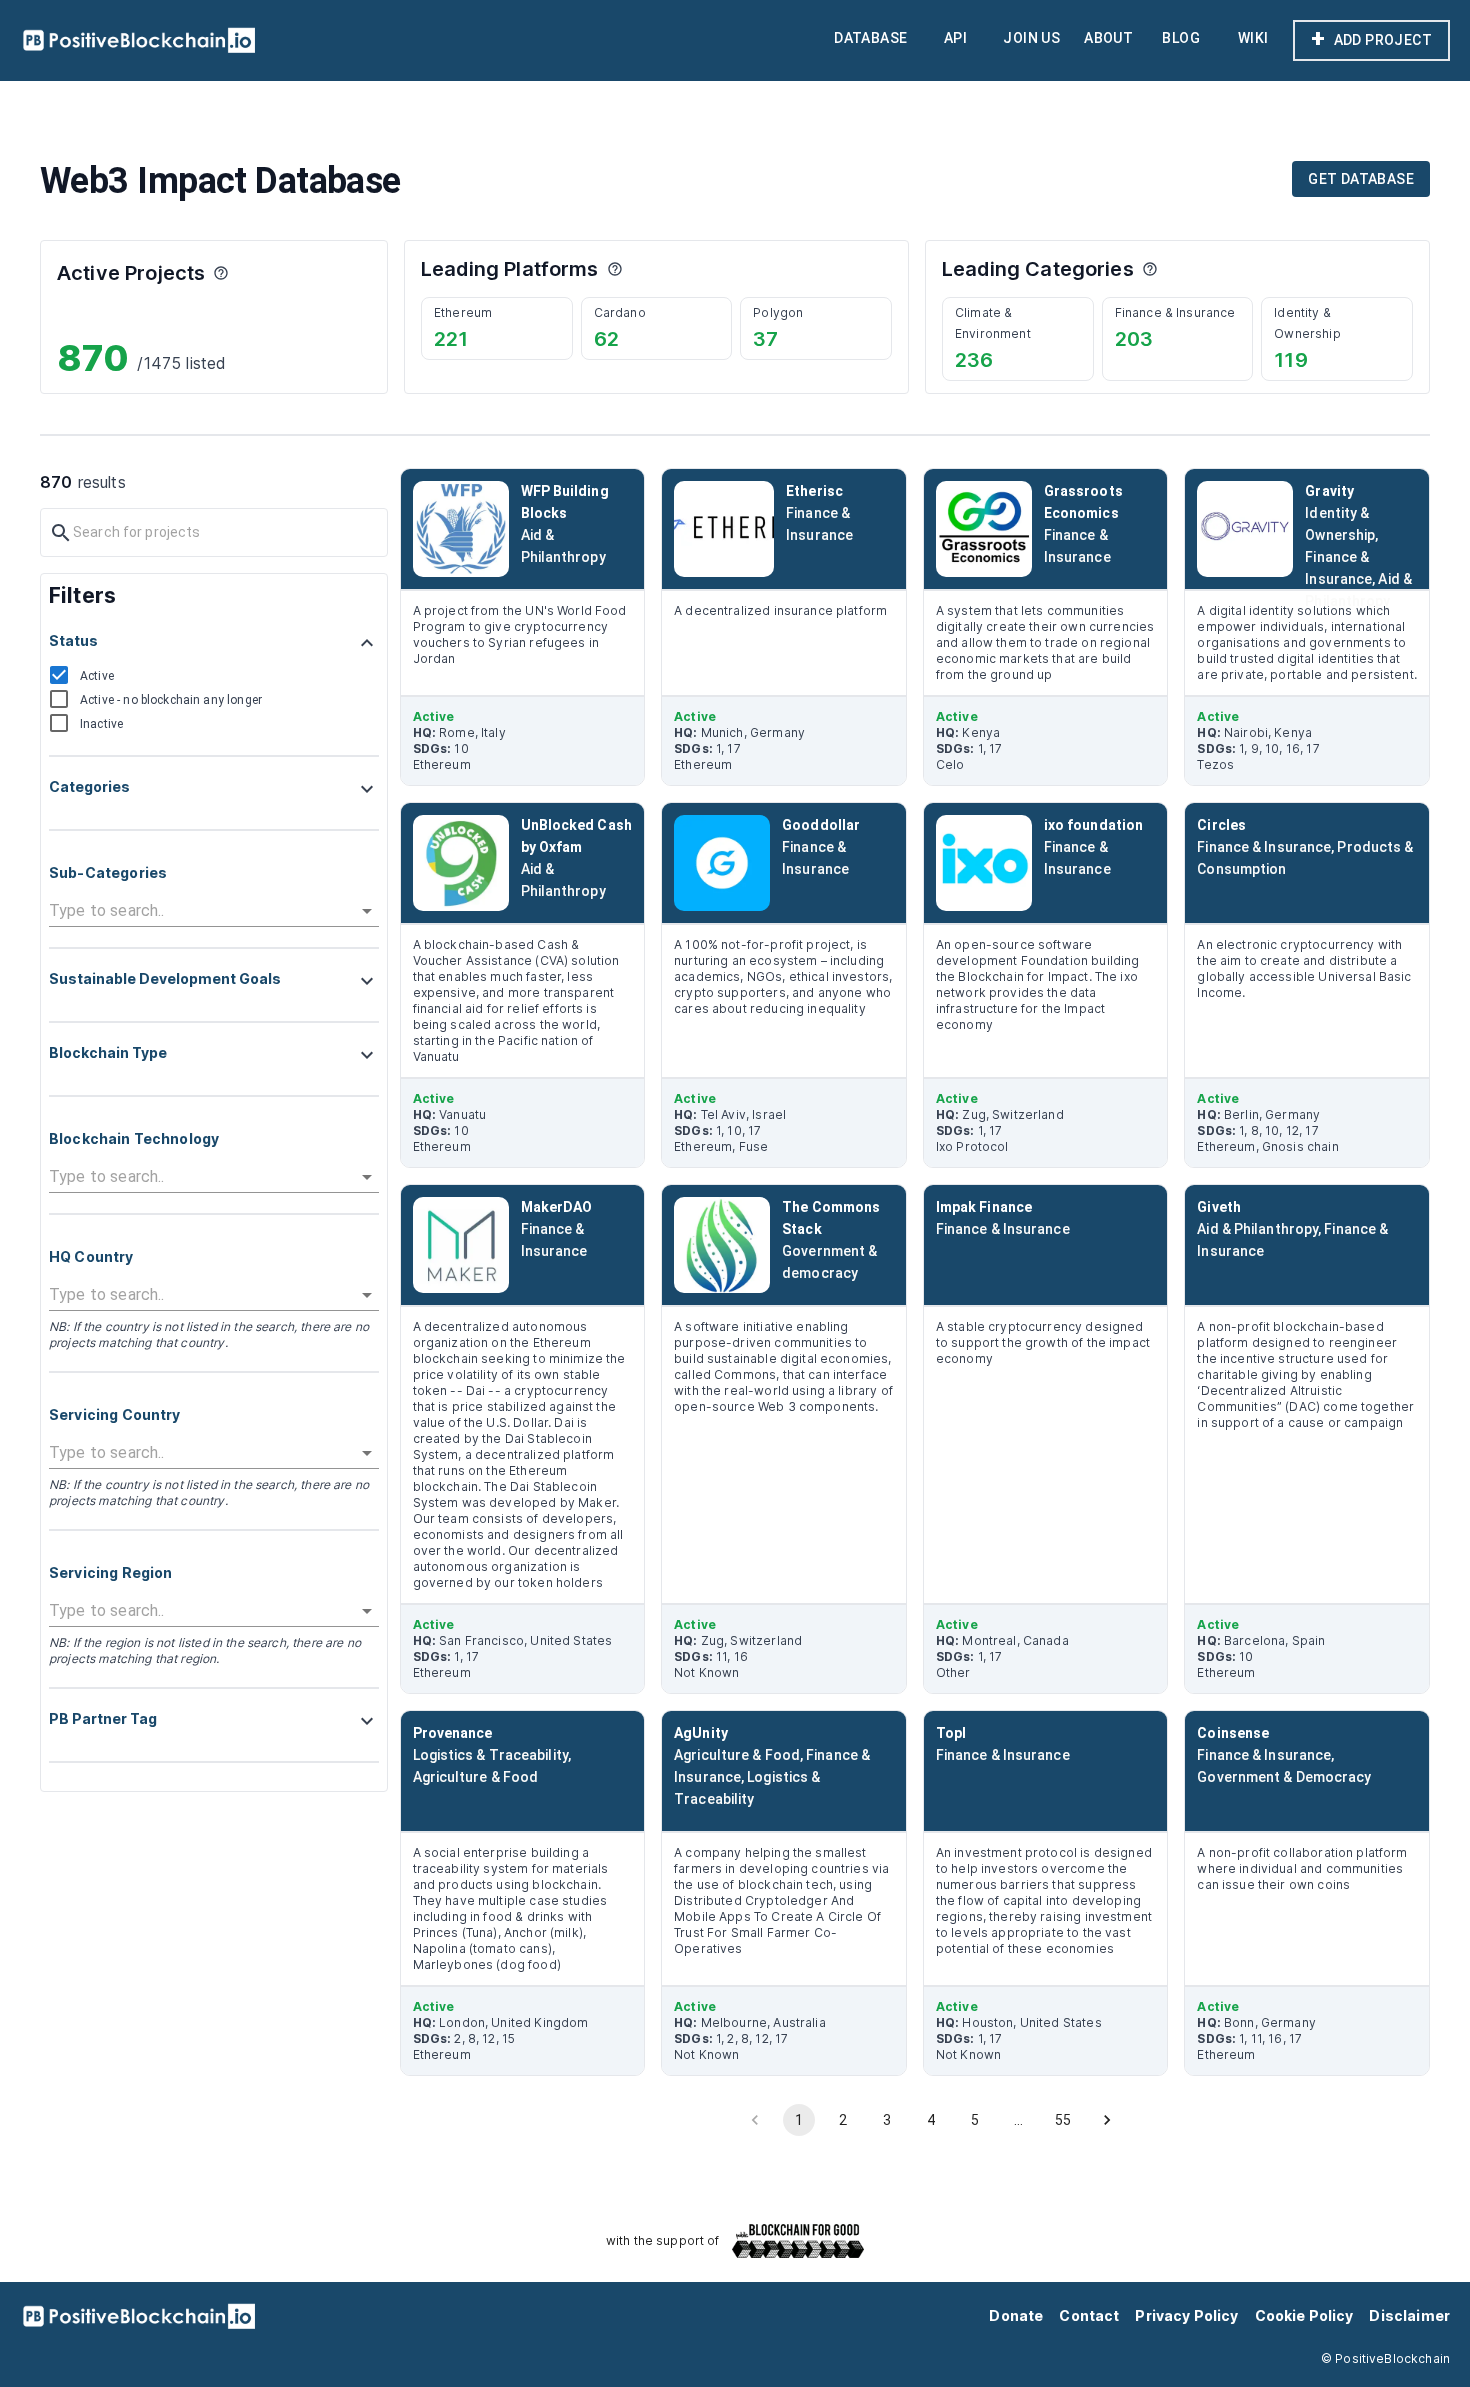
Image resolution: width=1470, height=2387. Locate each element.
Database (870, 38)
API (955, 38)
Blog (1181, 38)
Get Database (1361, 179)
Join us (1031, 38)
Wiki (1253, 38)
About (1108, 38)
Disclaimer (1409, 2315)
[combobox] (199, 910)
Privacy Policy (1186, 2315)
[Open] (367, 911)
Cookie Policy (1304, 2315)
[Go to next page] (1107, 2120)
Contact (1089, 2315)
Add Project (1371, 39)
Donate (1016, 2315)
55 (1063, 2120)
